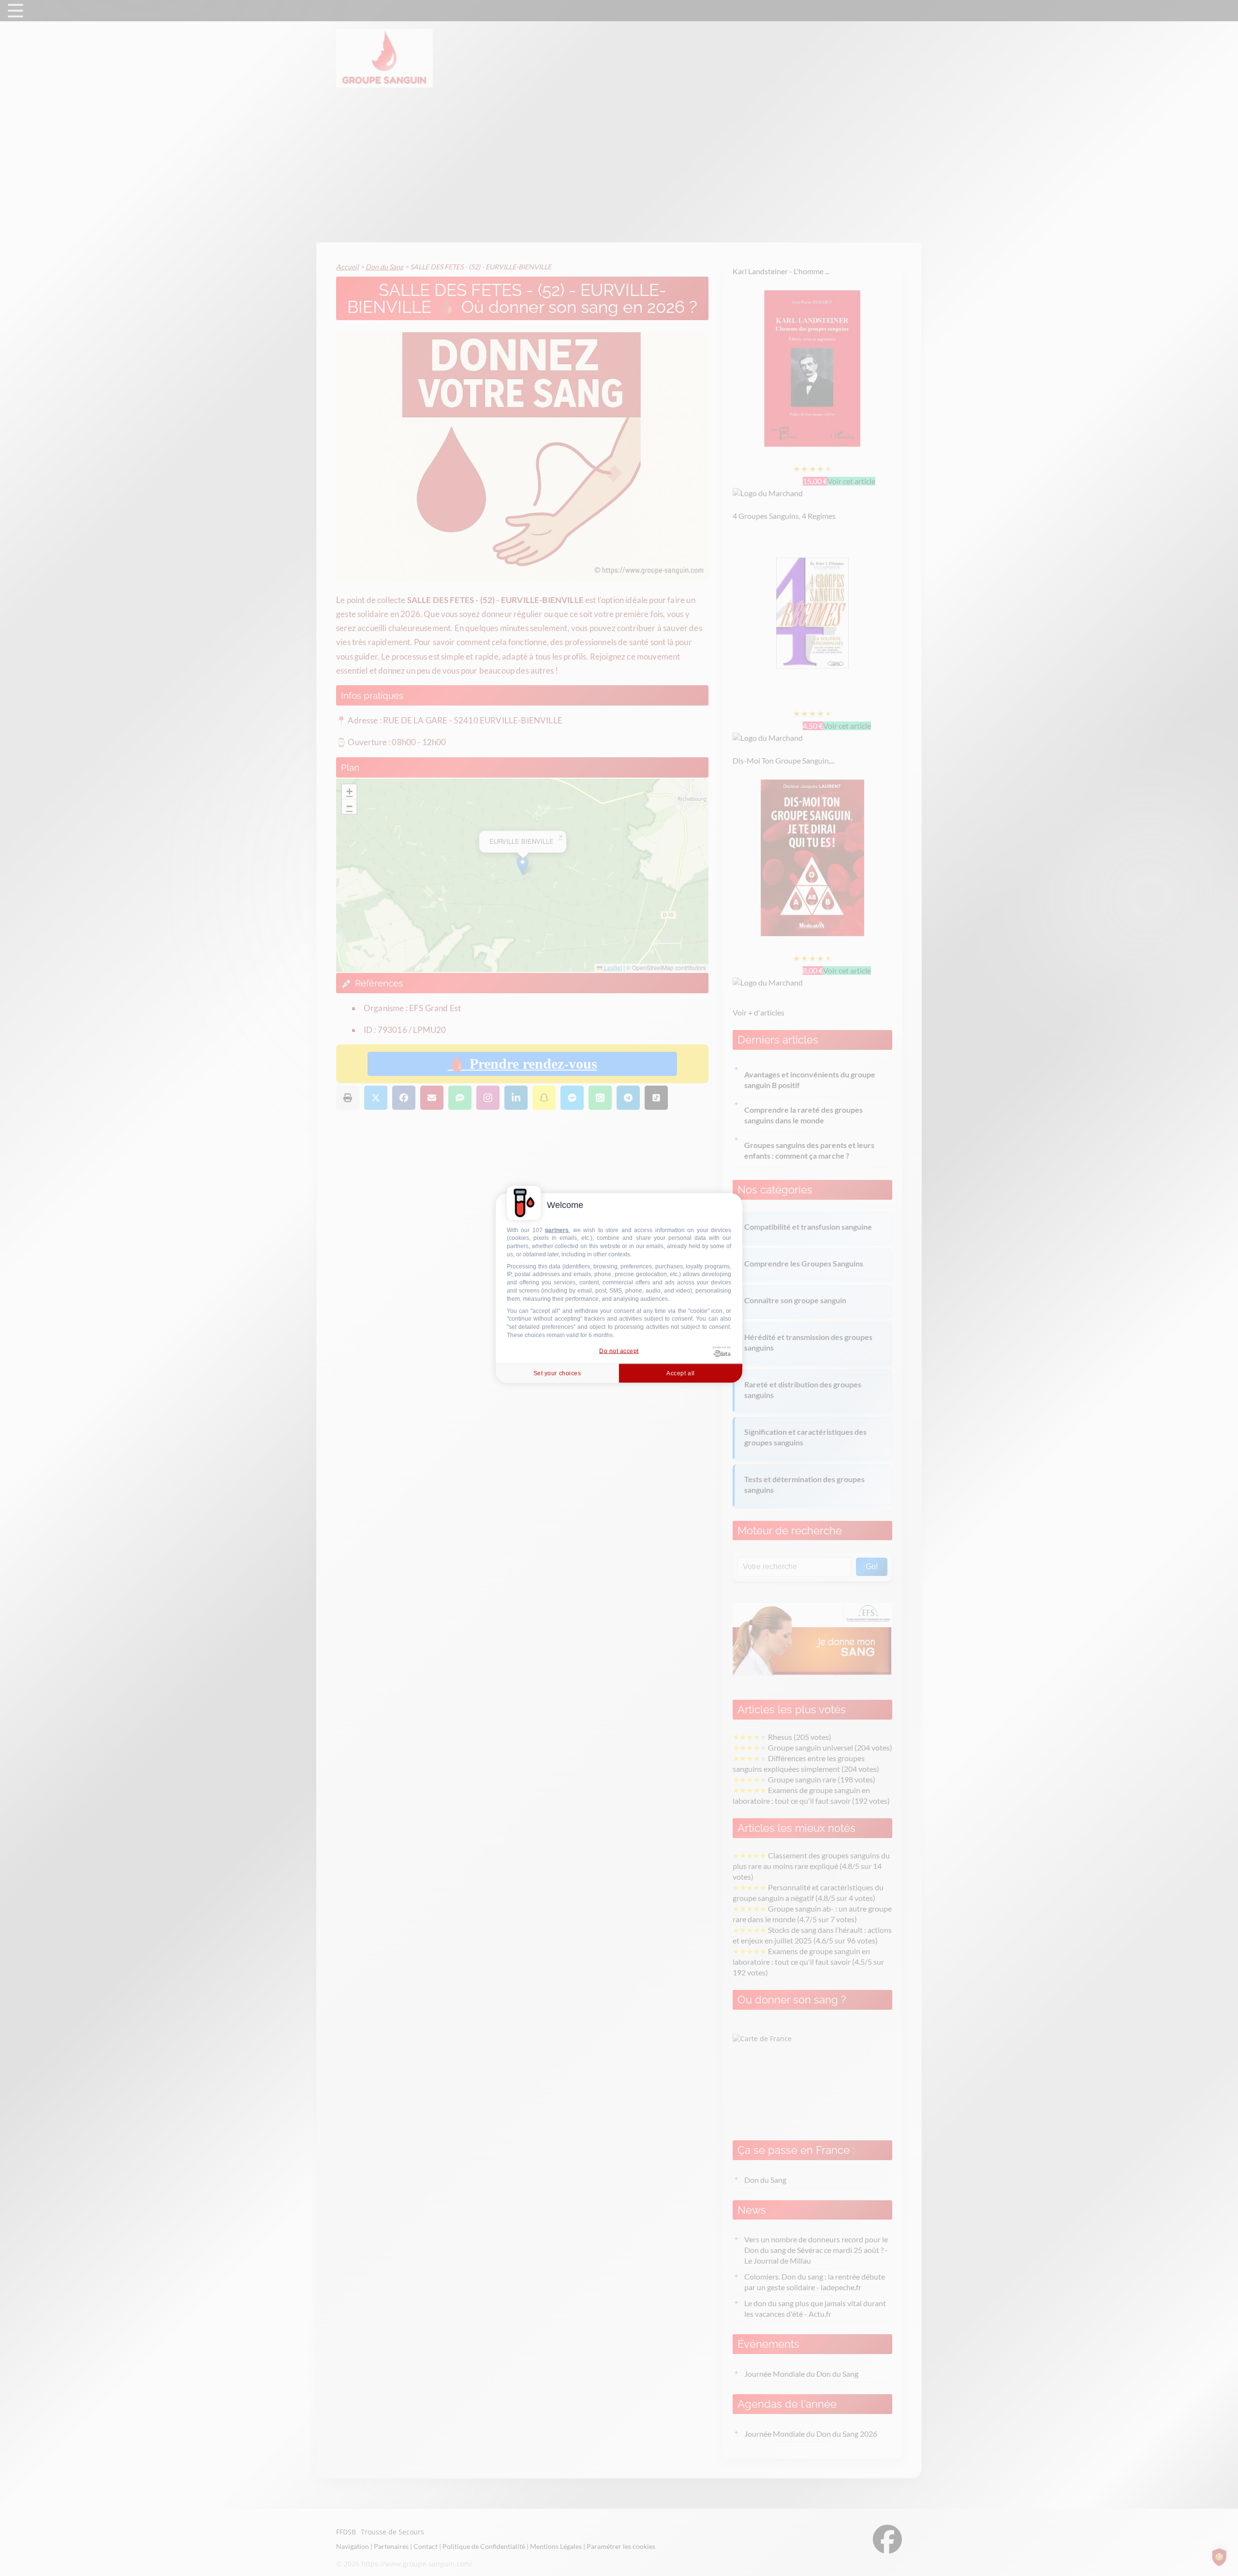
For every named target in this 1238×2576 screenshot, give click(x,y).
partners (557, 1230)
